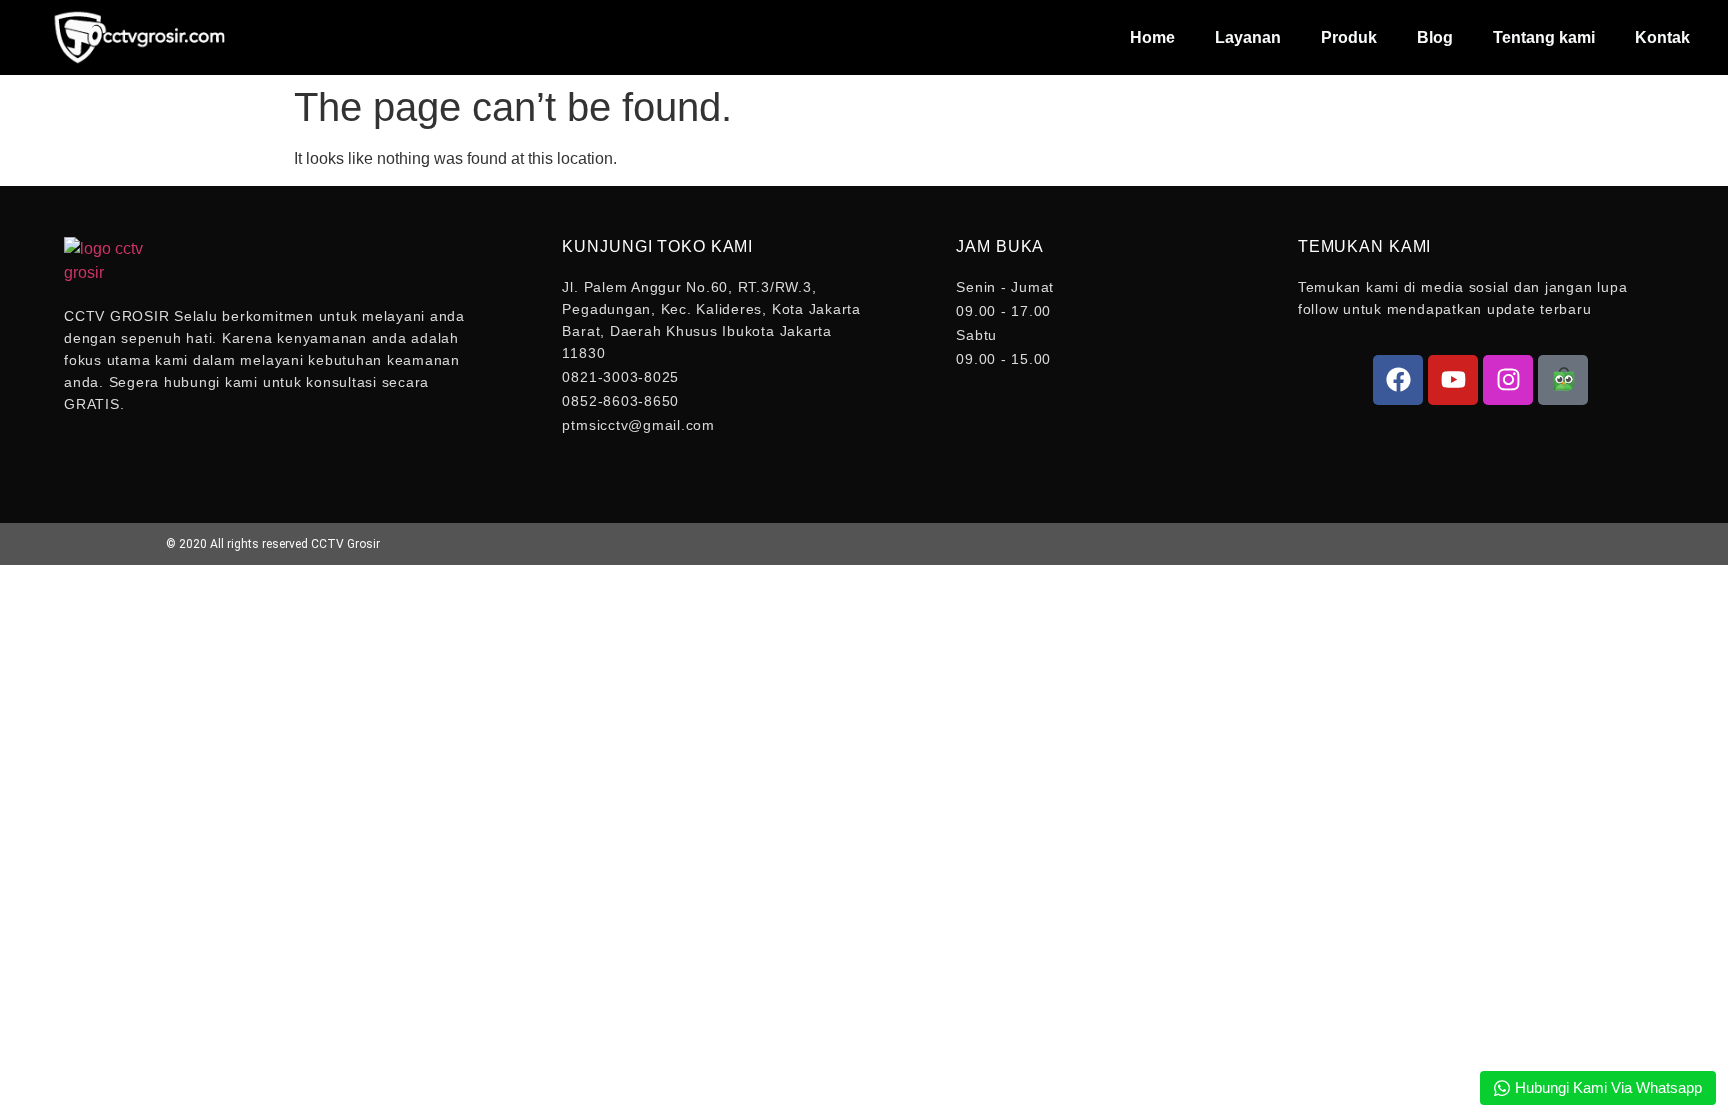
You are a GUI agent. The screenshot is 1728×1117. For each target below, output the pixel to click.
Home (1152, 37)
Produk (1349, 37)
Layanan (1248, 37)
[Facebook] (1398, 380)
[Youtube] (1453, 380)
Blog (1435, 37)
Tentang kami (1544, 37)
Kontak (1662, 37)
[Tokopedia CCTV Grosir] (1563, 380)
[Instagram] (1508, 380)
